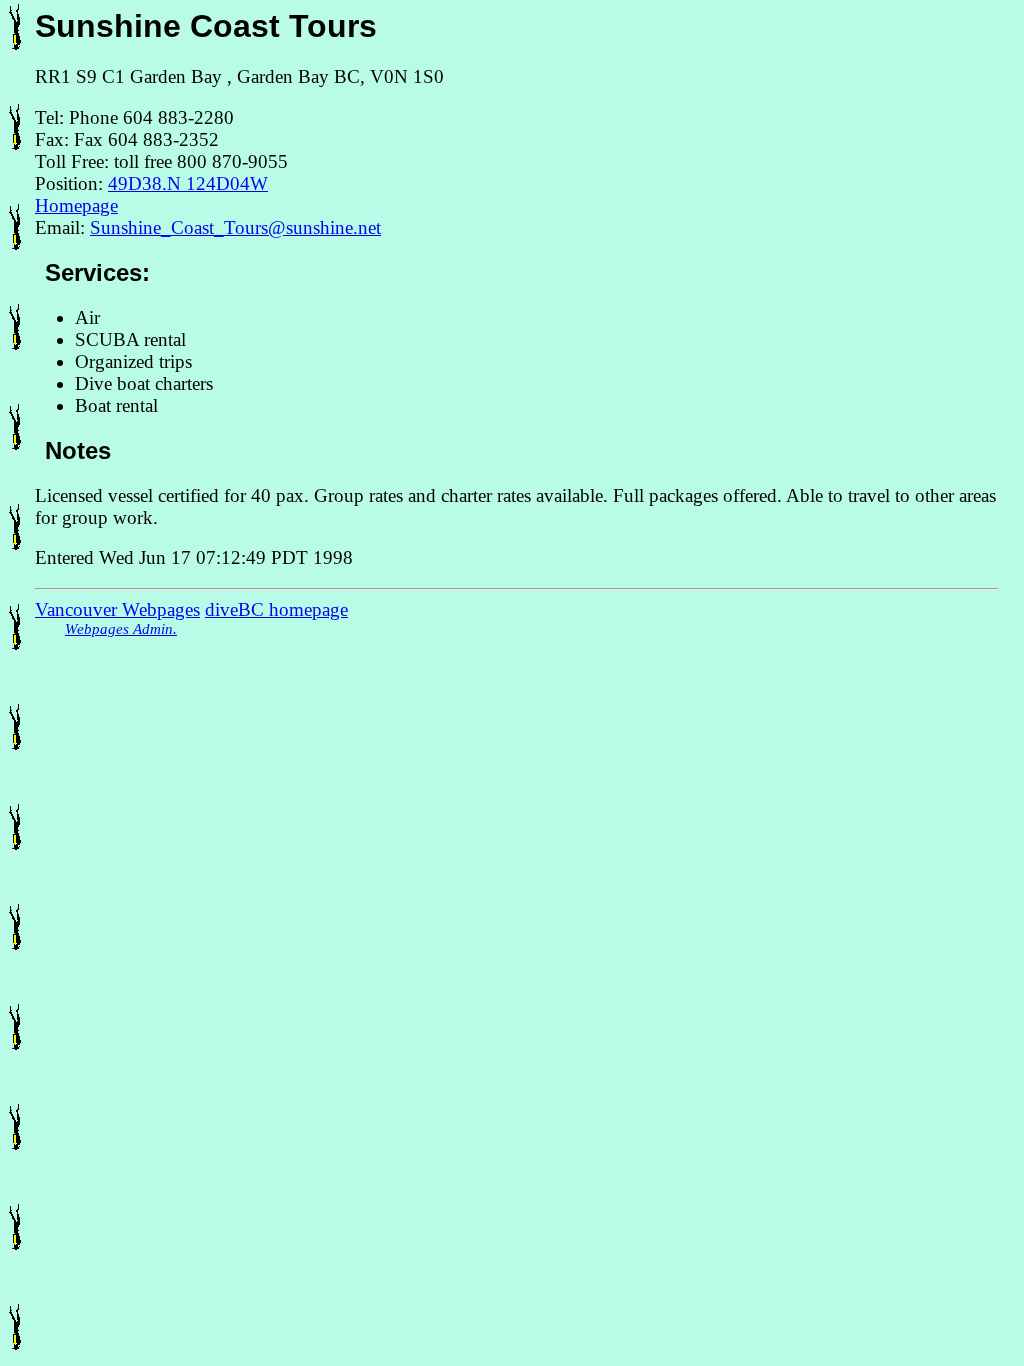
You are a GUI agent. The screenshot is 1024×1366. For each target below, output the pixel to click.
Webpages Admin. (121, 629)
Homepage (76, 205)
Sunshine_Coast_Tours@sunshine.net (235, 227)
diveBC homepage (276, 609)
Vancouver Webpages (117, 609)
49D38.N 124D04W (188, 183)
